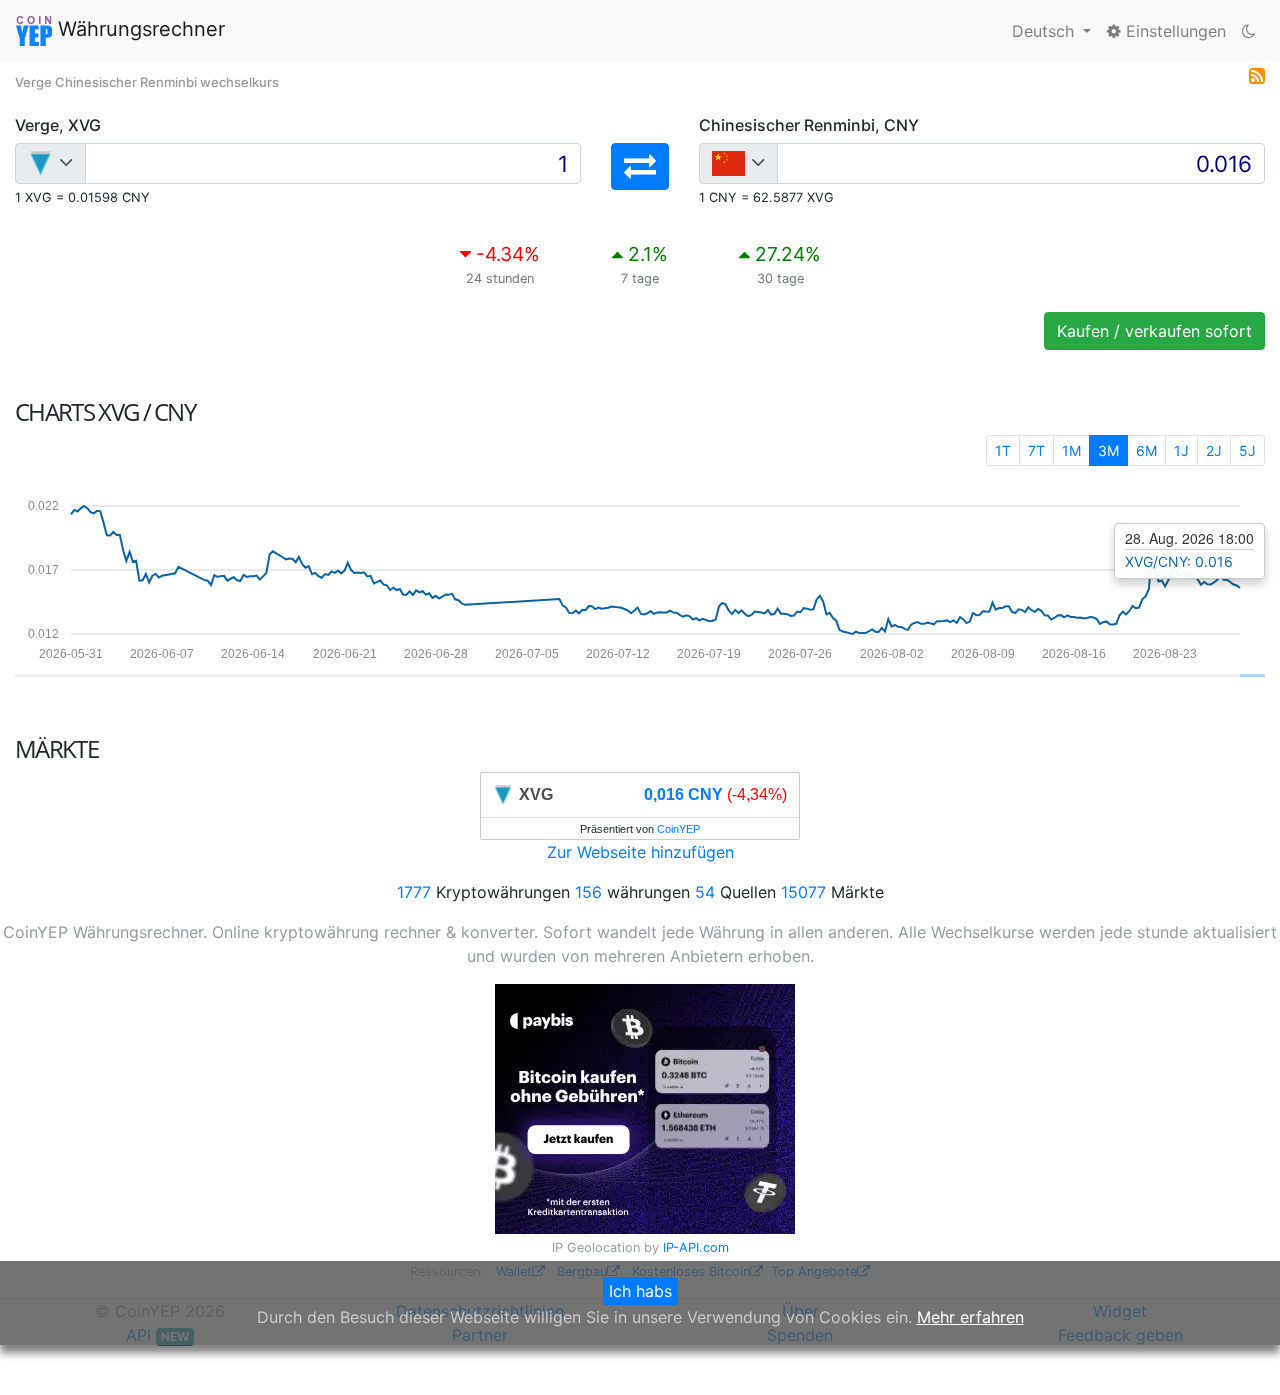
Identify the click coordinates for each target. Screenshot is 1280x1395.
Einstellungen (1173, 31)
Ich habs (640, 1291)
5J (1247, 450)
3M (1108, 450)
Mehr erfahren (970, 1317)
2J (1214, 450)
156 (588, 892)
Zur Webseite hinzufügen (640, 852)
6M (1146, 450)
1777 (414, 892)
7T (1036, 450)
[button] (640, 166)
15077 (803, 892)
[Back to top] (1236, 1352)
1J (1181, 450)
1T (1003, 450)
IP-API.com (696, 1247)
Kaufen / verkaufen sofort (1154, 331)
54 (705, 892)
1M (1071, 450)
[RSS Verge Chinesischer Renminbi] (1257, 74)
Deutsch (1045, 31)
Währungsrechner (138, 29)
